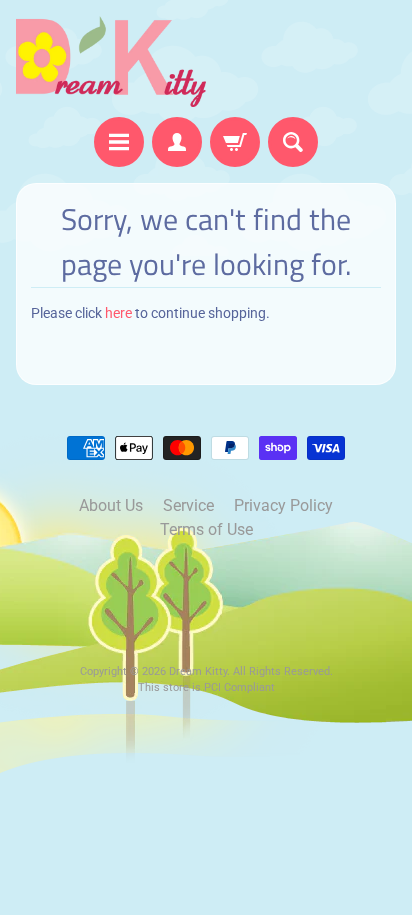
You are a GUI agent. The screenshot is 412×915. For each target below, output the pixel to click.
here (118, 313)
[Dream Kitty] (111, 61)
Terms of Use (206, 529)
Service (188, 505)
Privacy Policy (283, 505)
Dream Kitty (198, 671)
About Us (111, 505)
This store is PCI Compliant (206, 687)
